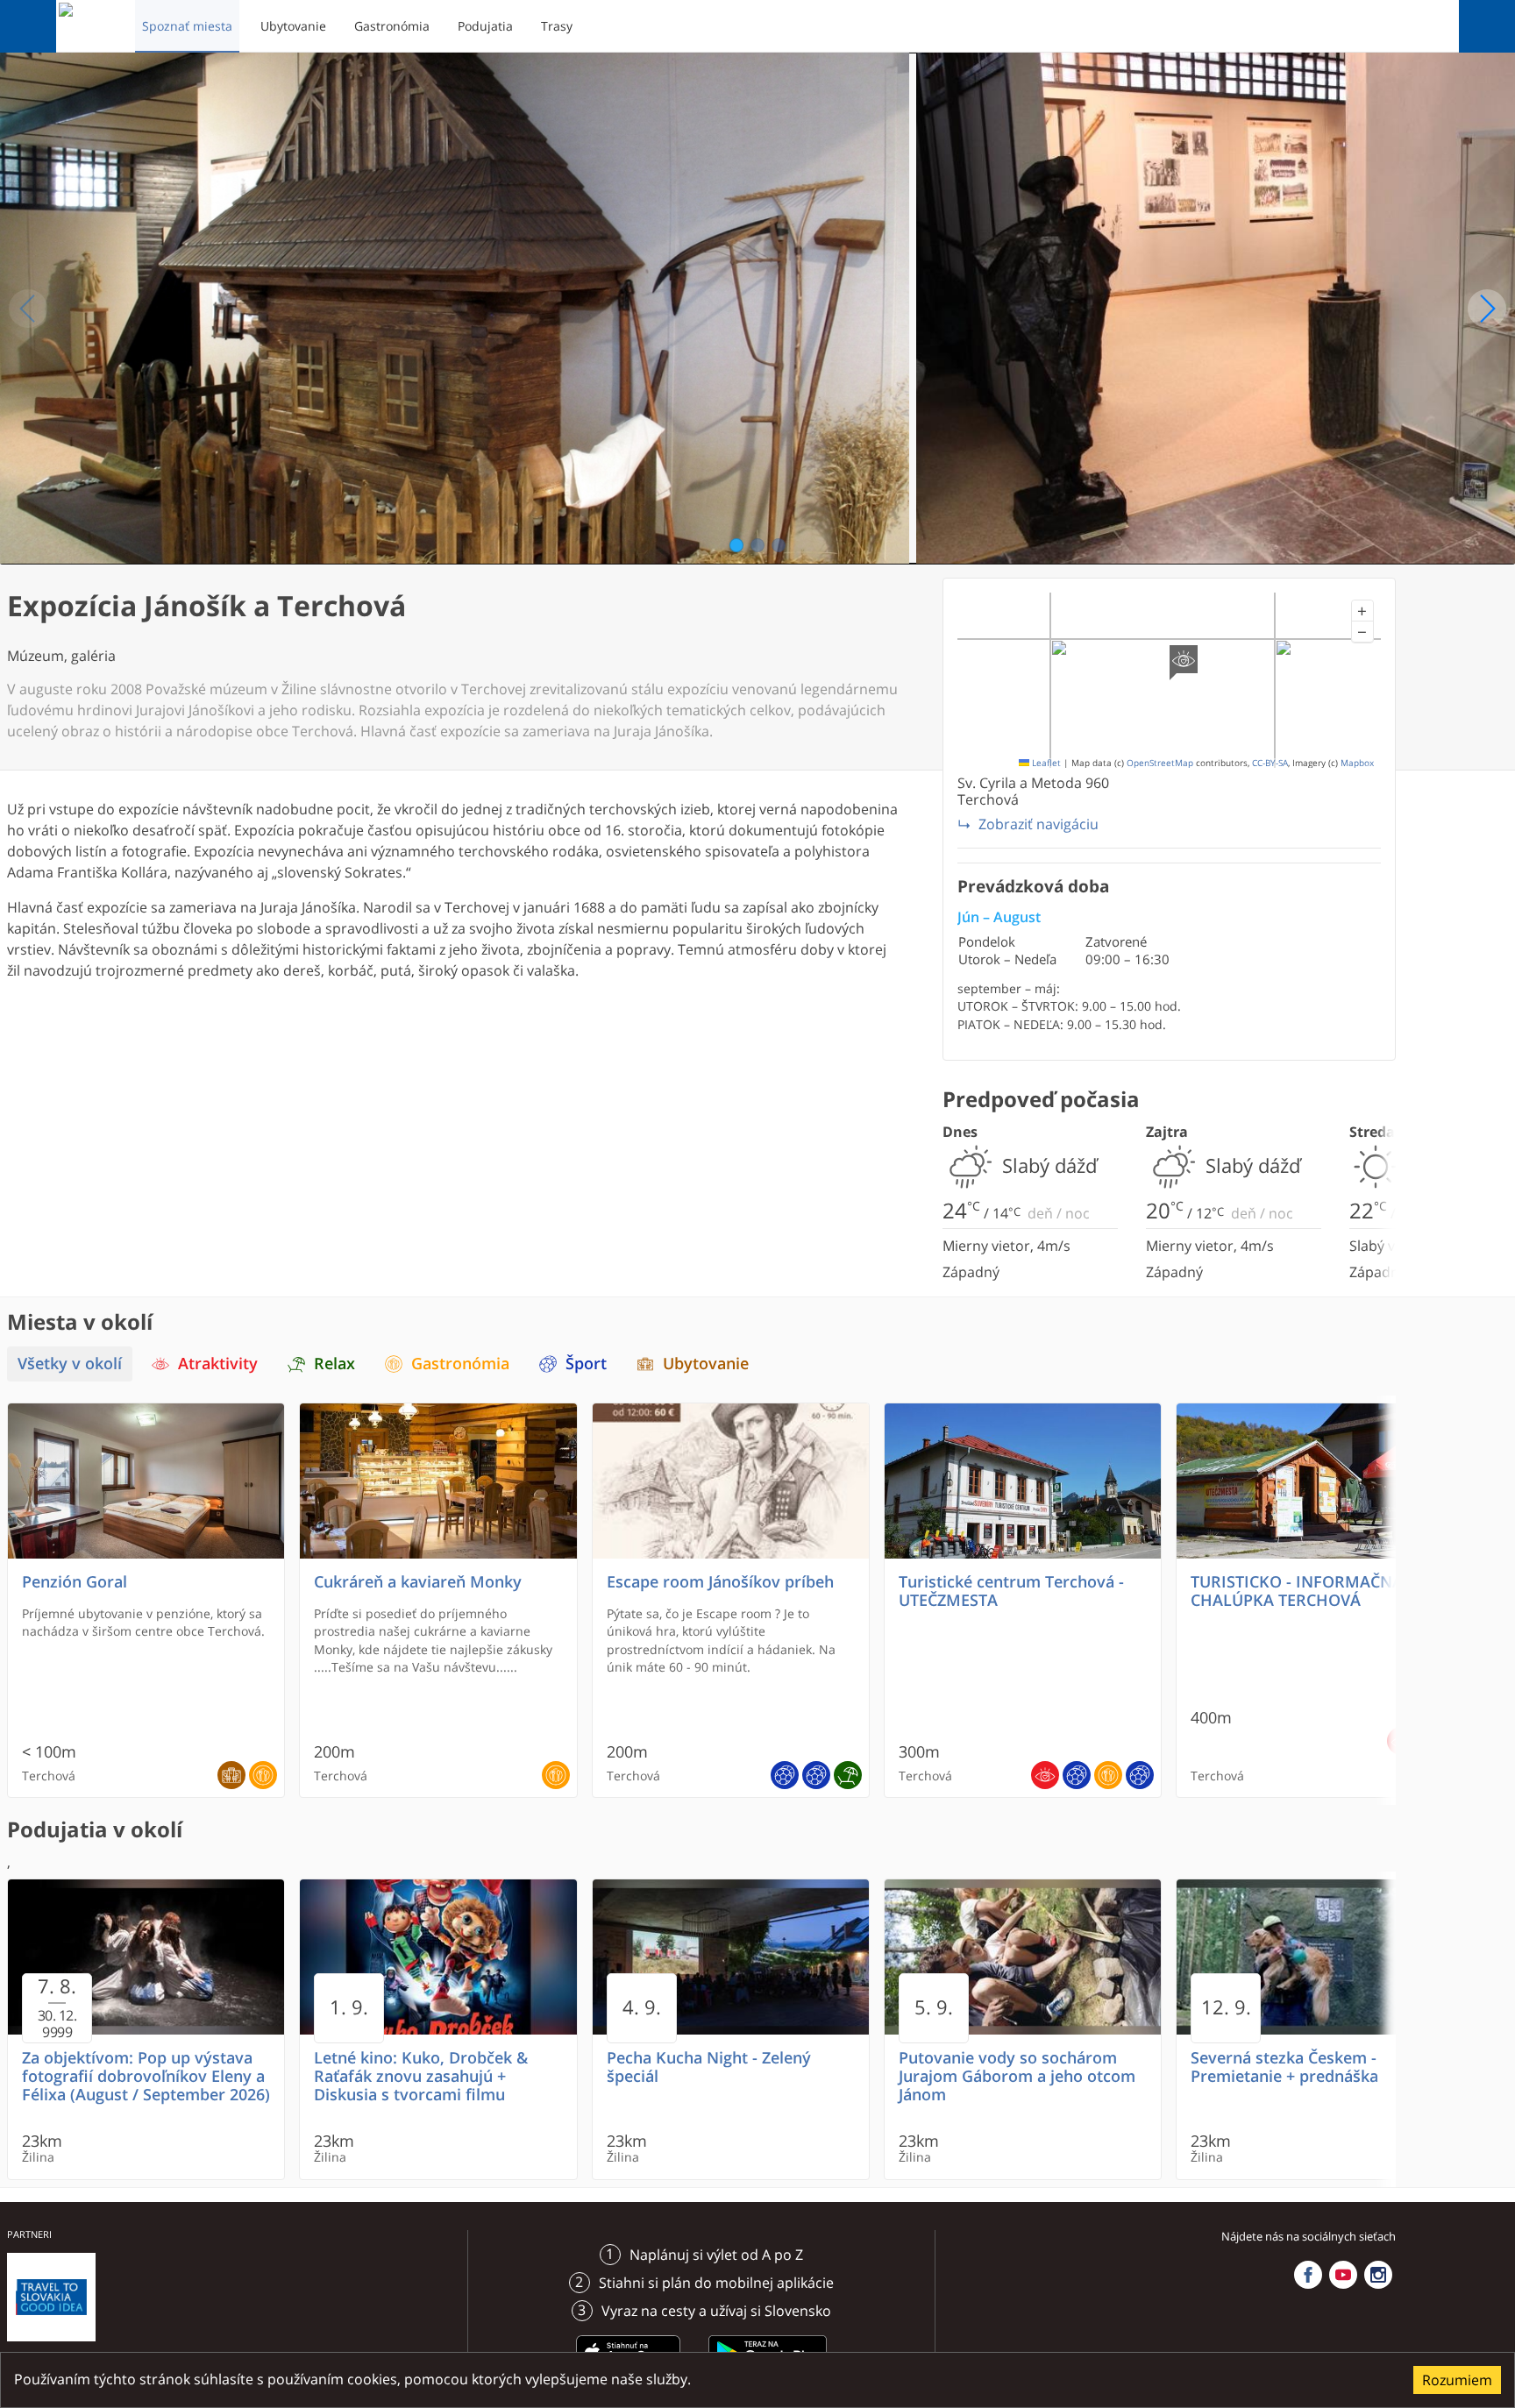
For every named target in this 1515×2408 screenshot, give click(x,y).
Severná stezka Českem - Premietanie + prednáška (1284, 2067)
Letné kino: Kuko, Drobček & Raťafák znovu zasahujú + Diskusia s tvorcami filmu (421, 2076)
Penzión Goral (75, 1582)
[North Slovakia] (89, 26)
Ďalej (1487, 309)
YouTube (1343, 2275)
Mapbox (1357, 763)
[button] (1362, 611)
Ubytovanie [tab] (706, 1364)
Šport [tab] (586, 1364)
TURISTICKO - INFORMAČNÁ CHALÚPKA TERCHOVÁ (1297, 1591)
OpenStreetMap (1160, 763)
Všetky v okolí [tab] (70, 1364)
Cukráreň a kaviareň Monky (418, 1582)
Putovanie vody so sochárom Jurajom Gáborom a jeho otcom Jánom (1017, 2076)
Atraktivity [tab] (218, 1364)
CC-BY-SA (1270, 763)
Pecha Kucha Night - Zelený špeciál (709, 2067)
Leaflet (1045, 763)
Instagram (1378, 2275)
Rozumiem (1457, 2380)
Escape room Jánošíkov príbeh (720, 1582)
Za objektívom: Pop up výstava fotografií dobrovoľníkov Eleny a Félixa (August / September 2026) (146, 2076)
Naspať (28, 309)
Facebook (1308, 2275)
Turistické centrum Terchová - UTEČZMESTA (1011, 1591)
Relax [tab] (334, 1364)
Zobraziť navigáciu (1038, 824)
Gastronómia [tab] (460, 1364)
